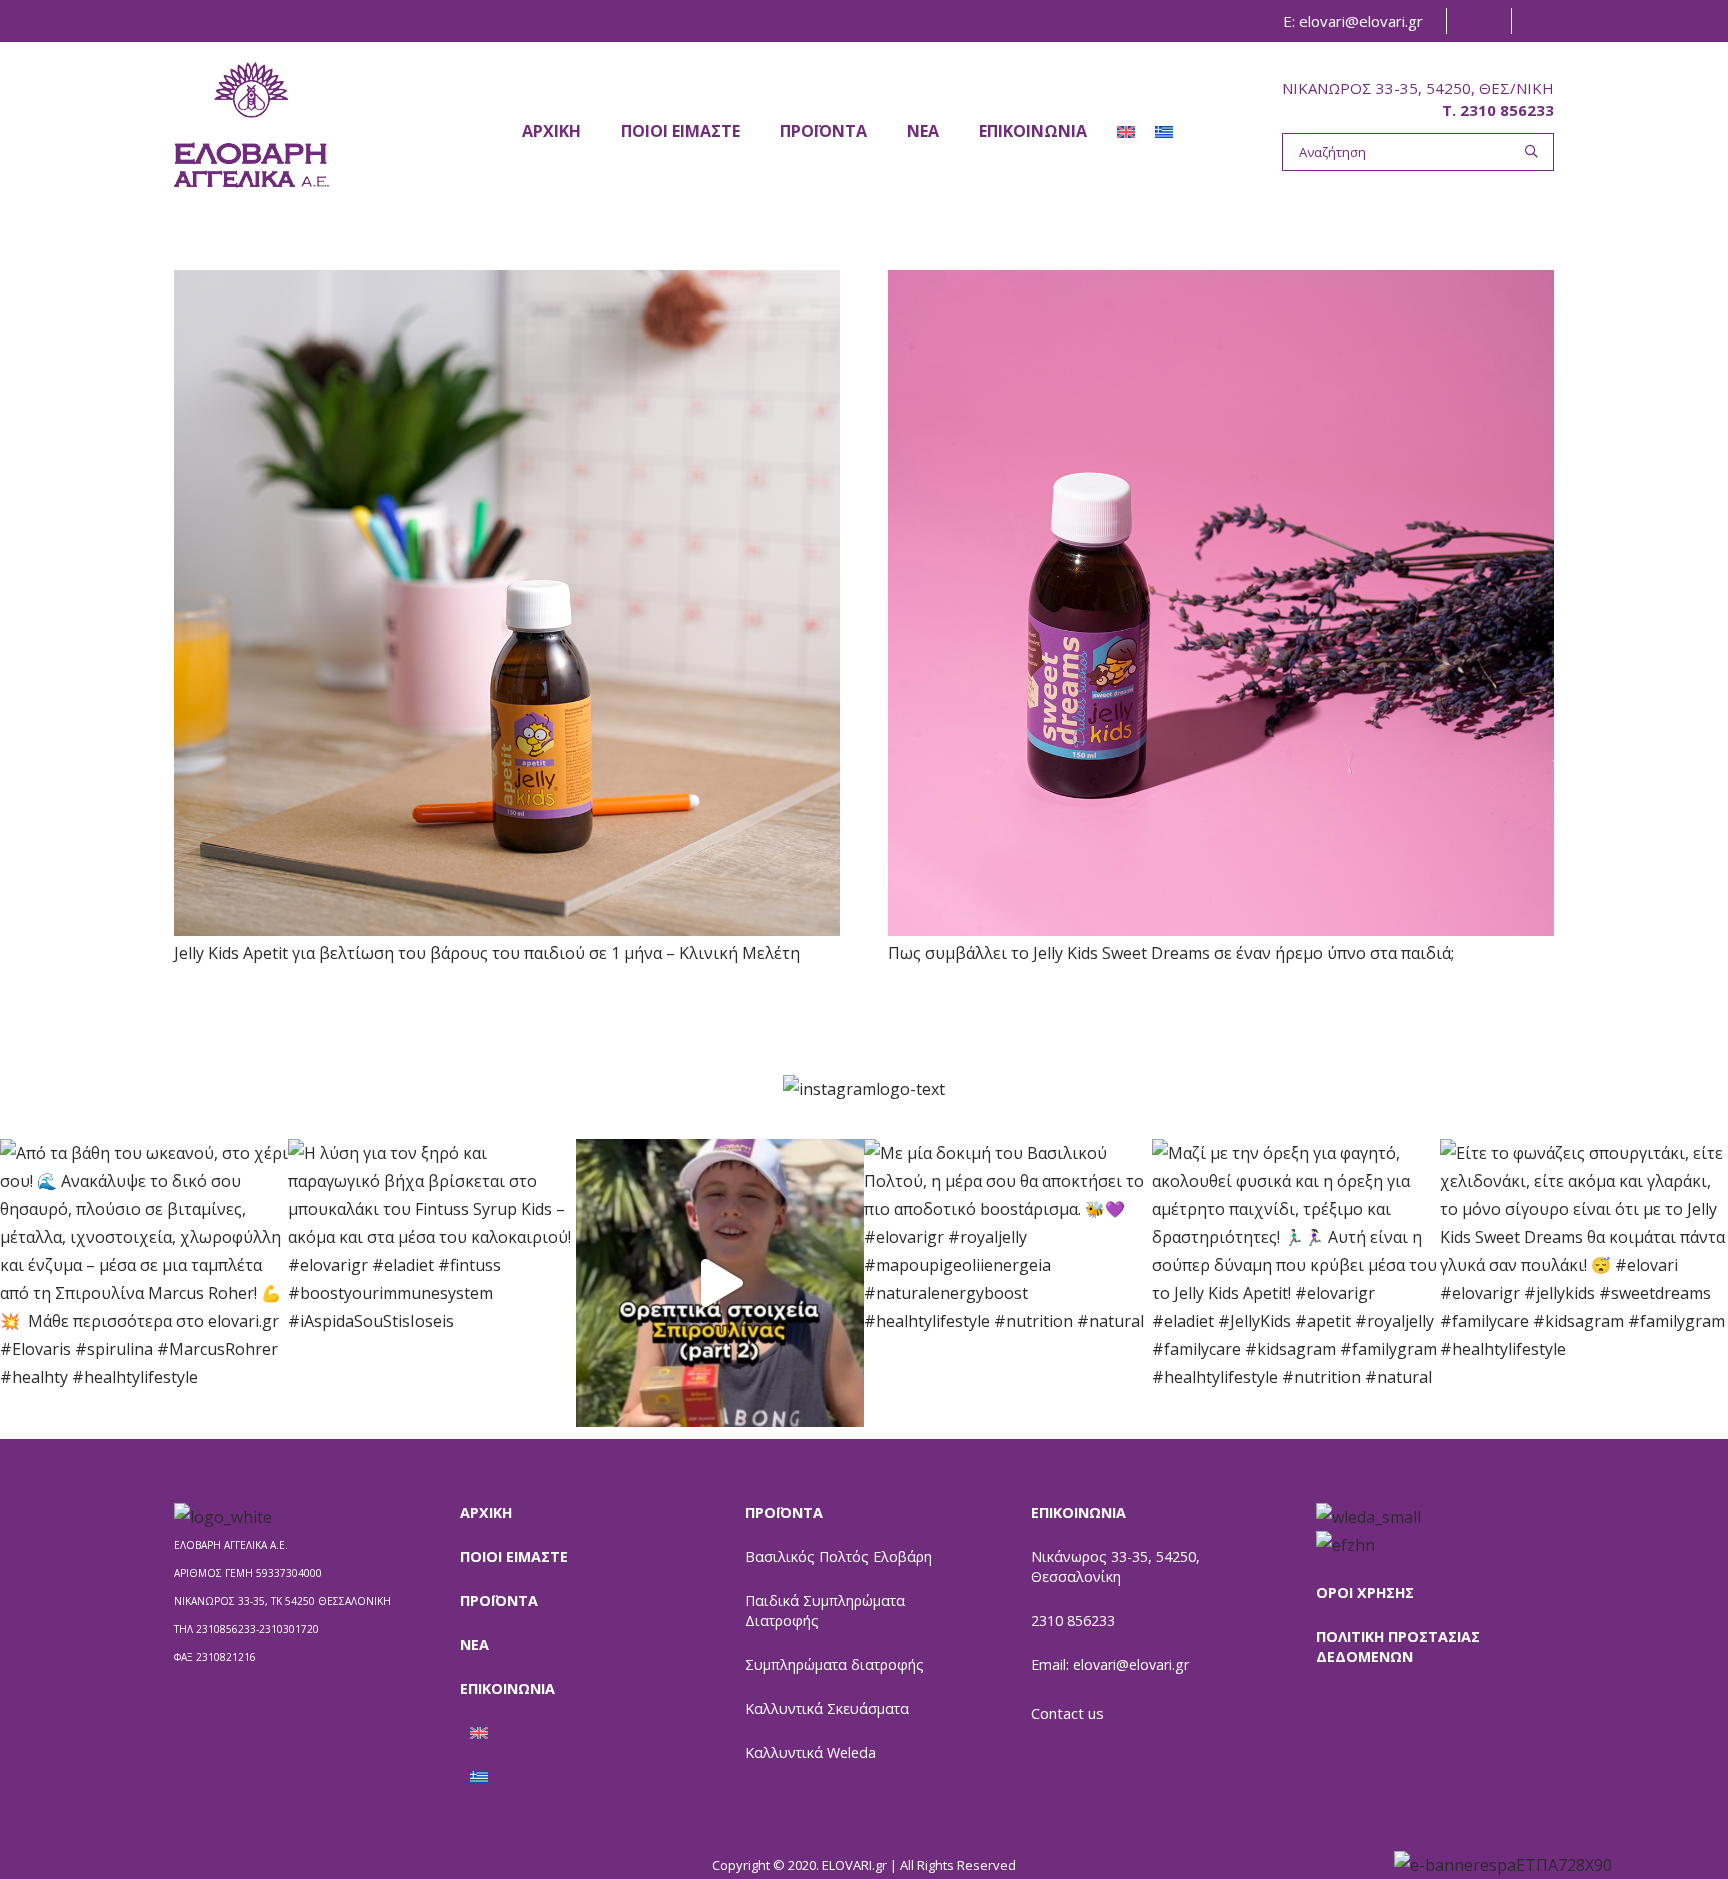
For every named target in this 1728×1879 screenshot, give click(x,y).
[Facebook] (1476, 21)
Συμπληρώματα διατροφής (834, 1664)
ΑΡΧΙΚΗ (486, 1512)
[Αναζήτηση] (1531, 152)
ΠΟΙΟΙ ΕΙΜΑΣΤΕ (514, 1556)
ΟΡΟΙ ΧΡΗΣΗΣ (1365, 1592)
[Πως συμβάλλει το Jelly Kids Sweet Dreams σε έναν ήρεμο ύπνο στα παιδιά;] (1221, 603)
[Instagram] (1541, 21)
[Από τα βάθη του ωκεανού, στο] (144, 1283)
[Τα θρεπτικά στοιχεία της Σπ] (720, 1283)
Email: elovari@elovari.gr (1110, 1664)
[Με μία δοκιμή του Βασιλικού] (1008, 1283)
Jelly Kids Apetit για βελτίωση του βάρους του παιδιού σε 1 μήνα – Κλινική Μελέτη (487, 953)
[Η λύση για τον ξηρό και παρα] (432, 1283)
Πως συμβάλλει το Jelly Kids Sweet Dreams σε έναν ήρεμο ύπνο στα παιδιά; (1171, 953)
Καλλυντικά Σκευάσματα (827, 1708)
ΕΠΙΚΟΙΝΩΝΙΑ (507, 1688)
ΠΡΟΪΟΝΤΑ (499, 1600)
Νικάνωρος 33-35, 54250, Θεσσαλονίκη (1115, 1566)
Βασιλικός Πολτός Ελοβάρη (838, 1556)
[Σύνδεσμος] (251, 124)
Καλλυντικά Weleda (810, 1752)
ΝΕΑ (474, 1644)
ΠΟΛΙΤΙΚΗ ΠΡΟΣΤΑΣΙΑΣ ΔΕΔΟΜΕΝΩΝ (1398, 1646)
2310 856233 (1073, 1620)
